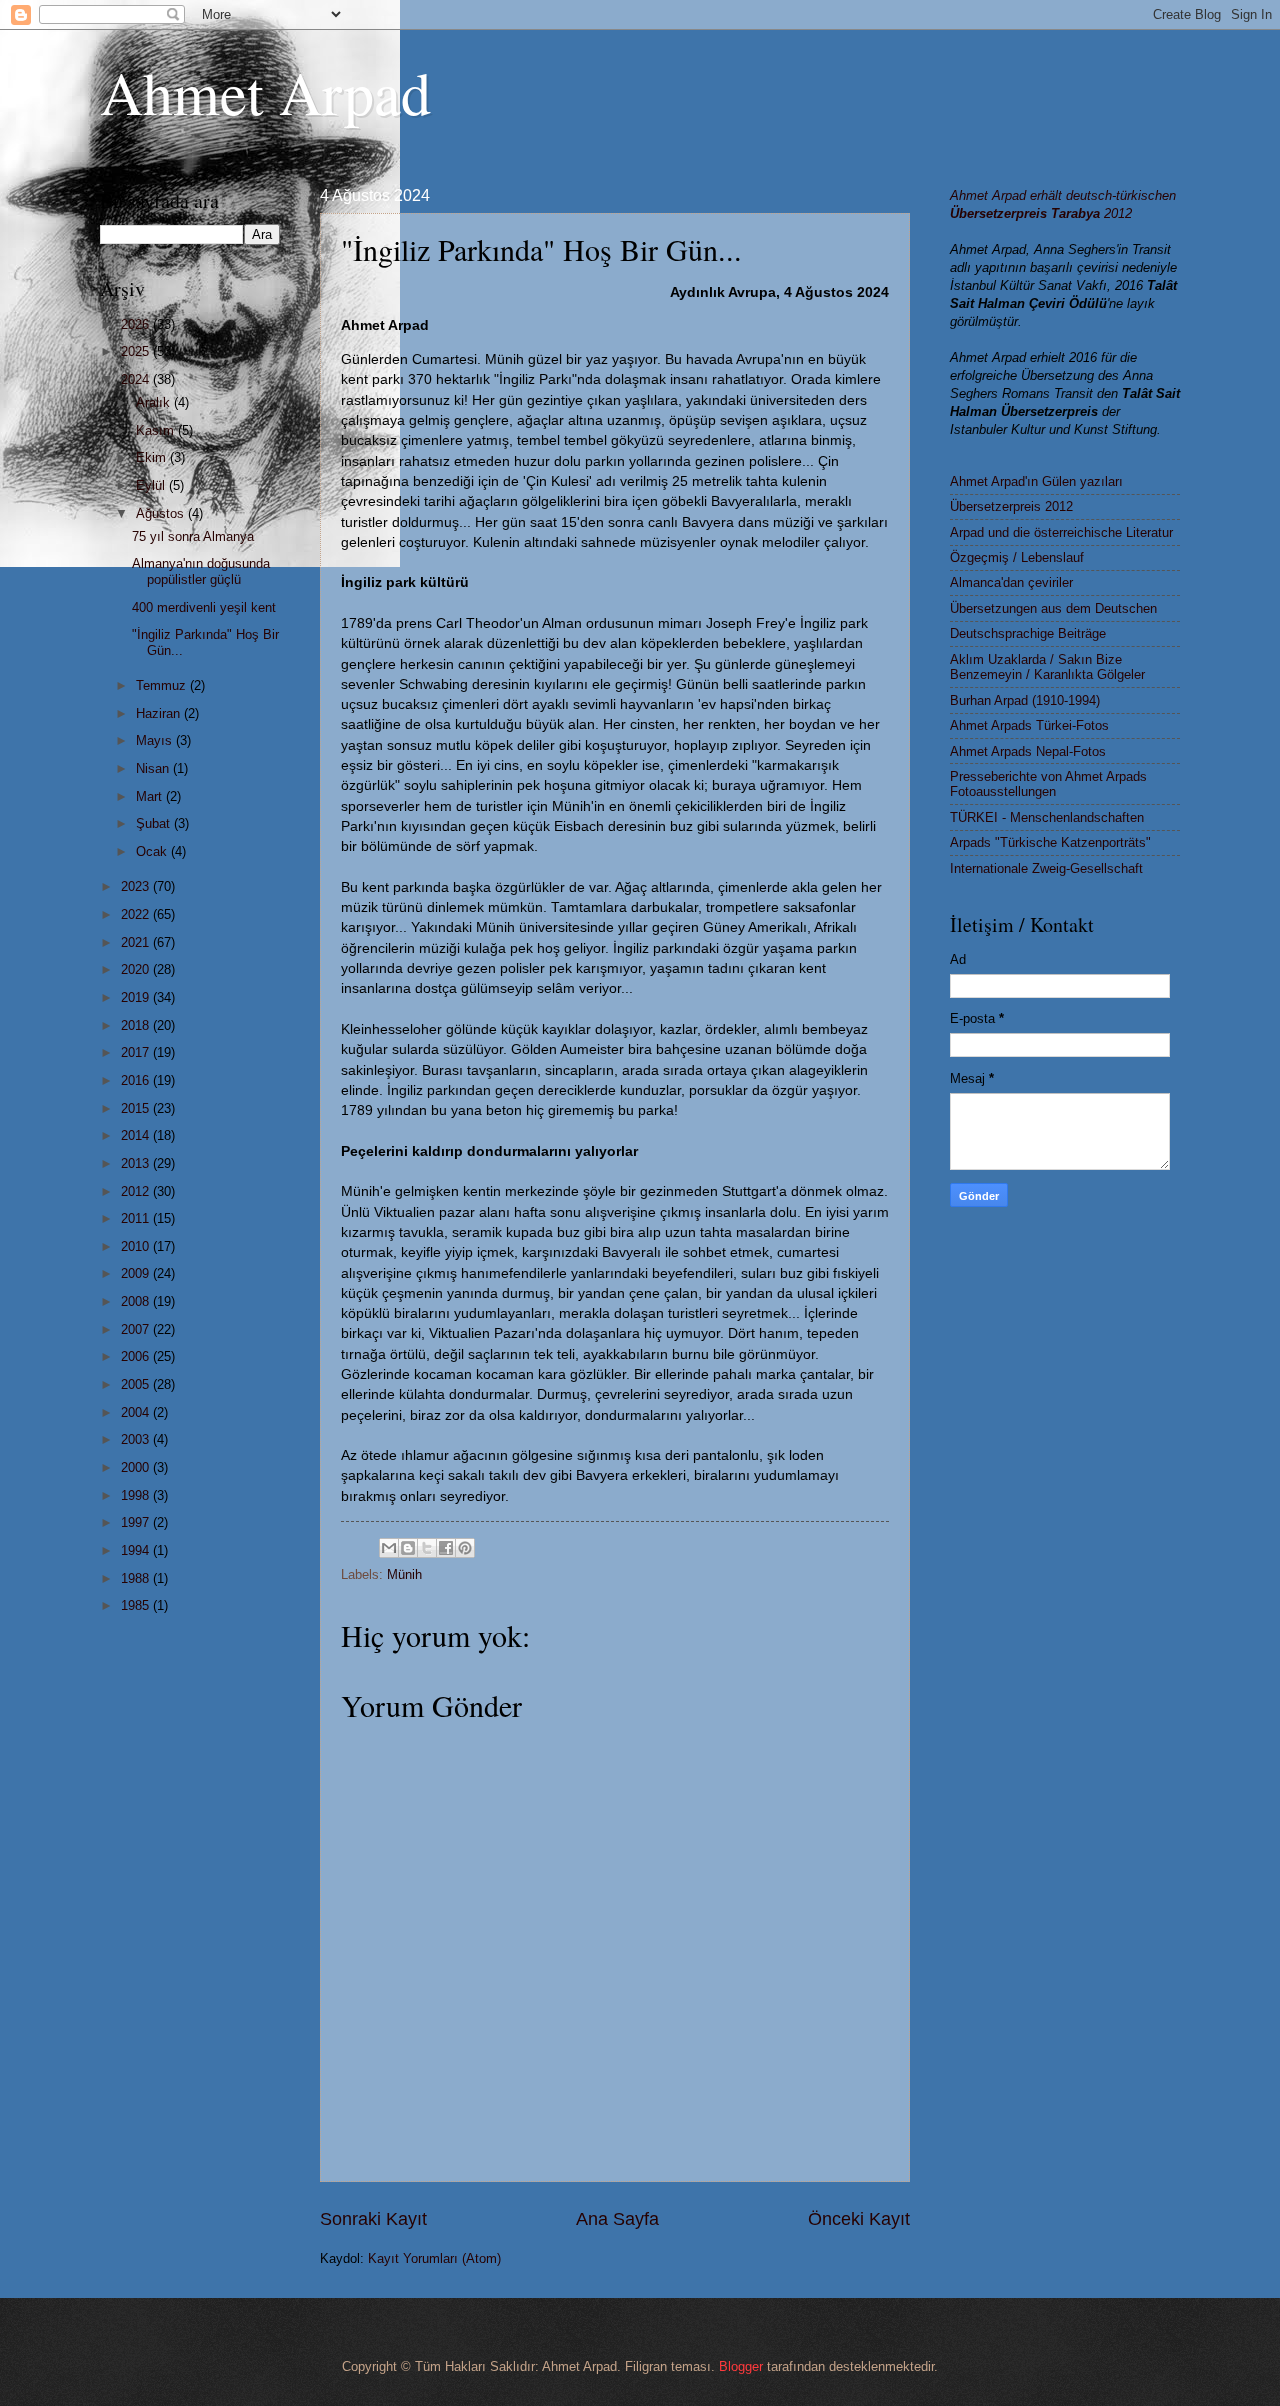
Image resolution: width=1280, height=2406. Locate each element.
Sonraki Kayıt (373, 2219)
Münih (404, 1574)
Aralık (155, 402)
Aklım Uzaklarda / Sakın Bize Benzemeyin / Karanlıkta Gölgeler (1047, 667)
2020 (137, 969)
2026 (137, 324)
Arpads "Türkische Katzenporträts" (1050, 842)
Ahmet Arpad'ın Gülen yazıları (1036, 481)
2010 (137, 1246)
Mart (151, 796)
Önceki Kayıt (859, 2219)
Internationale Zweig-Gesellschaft (1046, 868)
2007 (137, 1329)
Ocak (153, 851)
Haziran (160, 713)
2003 (137, 1439)
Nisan (154, 768)
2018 (137, 1025)
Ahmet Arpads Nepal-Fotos (1028, 751)
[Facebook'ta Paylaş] (446, 1548)
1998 (137, 1495)
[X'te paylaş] (427, 1548)
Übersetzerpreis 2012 (1011, 506)
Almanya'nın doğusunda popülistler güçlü (201, 571)
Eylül (152, 485)
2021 (137, 942)
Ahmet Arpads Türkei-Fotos (1029, 725)
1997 (137, 1522)
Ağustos (162, 513)
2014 (137, 1135)
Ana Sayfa (617, 2219)
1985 (137, 1605)
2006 (137, 1356)
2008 (137, 1301)
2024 (137, 379)
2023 (137, 886)
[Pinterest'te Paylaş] (465, 1548)
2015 (137, 1108)
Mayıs (156, 740)
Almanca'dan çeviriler (1011, 582)
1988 (137, 1578)
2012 (137, 1191)
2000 (137, 1467)
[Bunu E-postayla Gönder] (389, 1548)
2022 (137, 914)
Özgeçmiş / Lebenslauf (1017, 557)
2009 (137, 1273)
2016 (137, 1080)
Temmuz (163, 685)
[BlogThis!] (408, 1548)
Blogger (741, 2366)
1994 (137, 1550)
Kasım (157, 430)
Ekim (153, 457)
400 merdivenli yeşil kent (204, 607)
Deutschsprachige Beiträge (1028, 633)
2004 (137, 1412)
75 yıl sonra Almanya (193, 536)
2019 (137, 997)
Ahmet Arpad (265, 92)
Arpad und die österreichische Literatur (1061, 532)
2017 (137, 1052)
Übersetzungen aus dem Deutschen (1053, 608)
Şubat (155, 823)
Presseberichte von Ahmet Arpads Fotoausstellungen (1048, 784)
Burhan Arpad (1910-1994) (1025, 700)
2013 (137, 1163)
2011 (137, 1218)
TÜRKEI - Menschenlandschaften (1047, 817)
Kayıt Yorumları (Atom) (434, 2258)
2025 (137, 351)
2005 (137, 1384)
